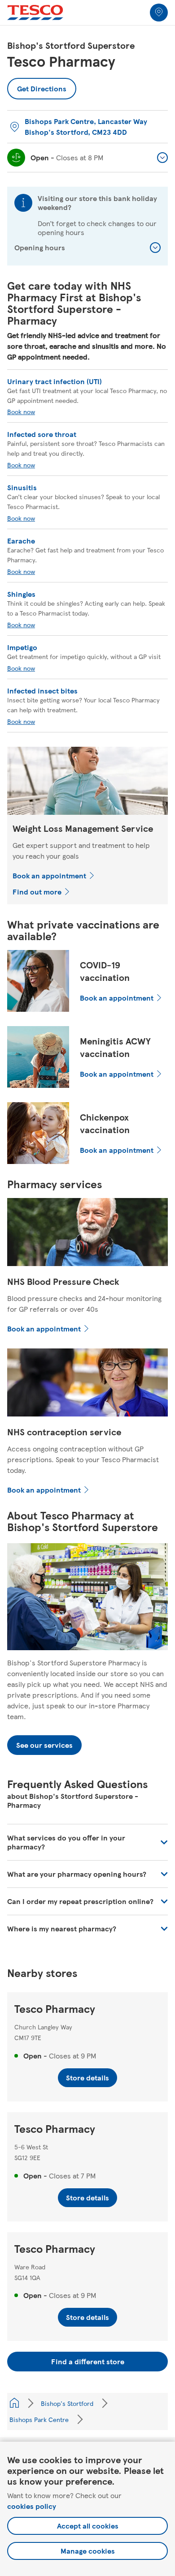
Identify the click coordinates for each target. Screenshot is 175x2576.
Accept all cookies (88, 2526)
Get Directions (42, 86)
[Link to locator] (159, 13)
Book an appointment (49, 875)
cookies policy (32, 2506)
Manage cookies (88, 2551)
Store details (87, 2077)
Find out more (37, 892)
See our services (44, 1745)
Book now (21, 411)
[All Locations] (14, 2403)
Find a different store (88, 2361)
